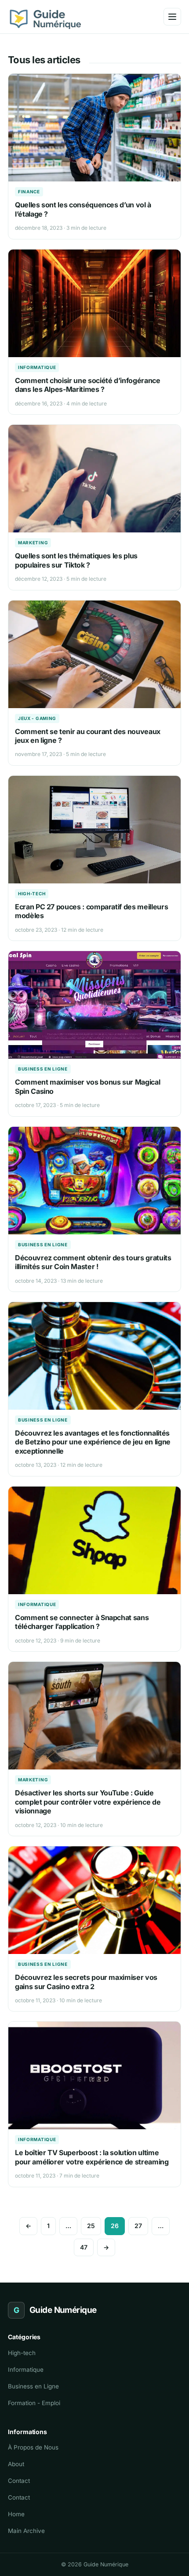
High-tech (32, 894)
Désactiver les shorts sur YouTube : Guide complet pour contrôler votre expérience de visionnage (88, 1802)
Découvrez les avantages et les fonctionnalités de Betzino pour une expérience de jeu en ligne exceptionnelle (93, 1442)
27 (138, 2226)
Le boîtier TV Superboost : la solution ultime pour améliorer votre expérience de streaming (92, 2157)
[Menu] (172, 17)
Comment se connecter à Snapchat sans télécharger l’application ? (82, 1622)
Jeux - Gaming (37, 718)
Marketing (33, 543)
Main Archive (26, 2531)
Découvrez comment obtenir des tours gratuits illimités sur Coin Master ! (93, 1262)
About (16, 2464)
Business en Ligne (43, 1069)
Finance (29, 192)
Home (16, 2514)
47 (84, 2247)
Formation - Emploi (34, 2403)
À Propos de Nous (33, 2447)
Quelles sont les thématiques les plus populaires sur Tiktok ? (76, 560)
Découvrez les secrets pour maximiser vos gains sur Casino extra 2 (86, 1982)
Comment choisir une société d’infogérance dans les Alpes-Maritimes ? (88, 385)
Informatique (37, 367)
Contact (19, 2481)
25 (91, 2226)
